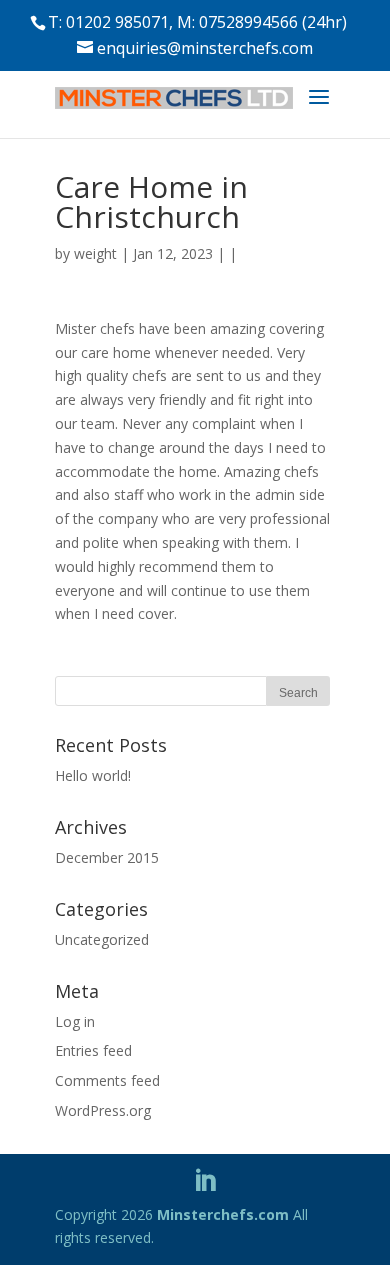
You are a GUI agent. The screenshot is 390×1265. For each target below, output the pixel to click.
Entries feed (93, 1050)
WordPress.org (103, 1110)
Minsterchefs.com (223, 1214)
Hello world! (93, 775)
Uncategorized (102, 939)
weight (95, 253)
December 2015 (107, 857)
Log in (75, 1021)
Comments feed (107, 1080)
